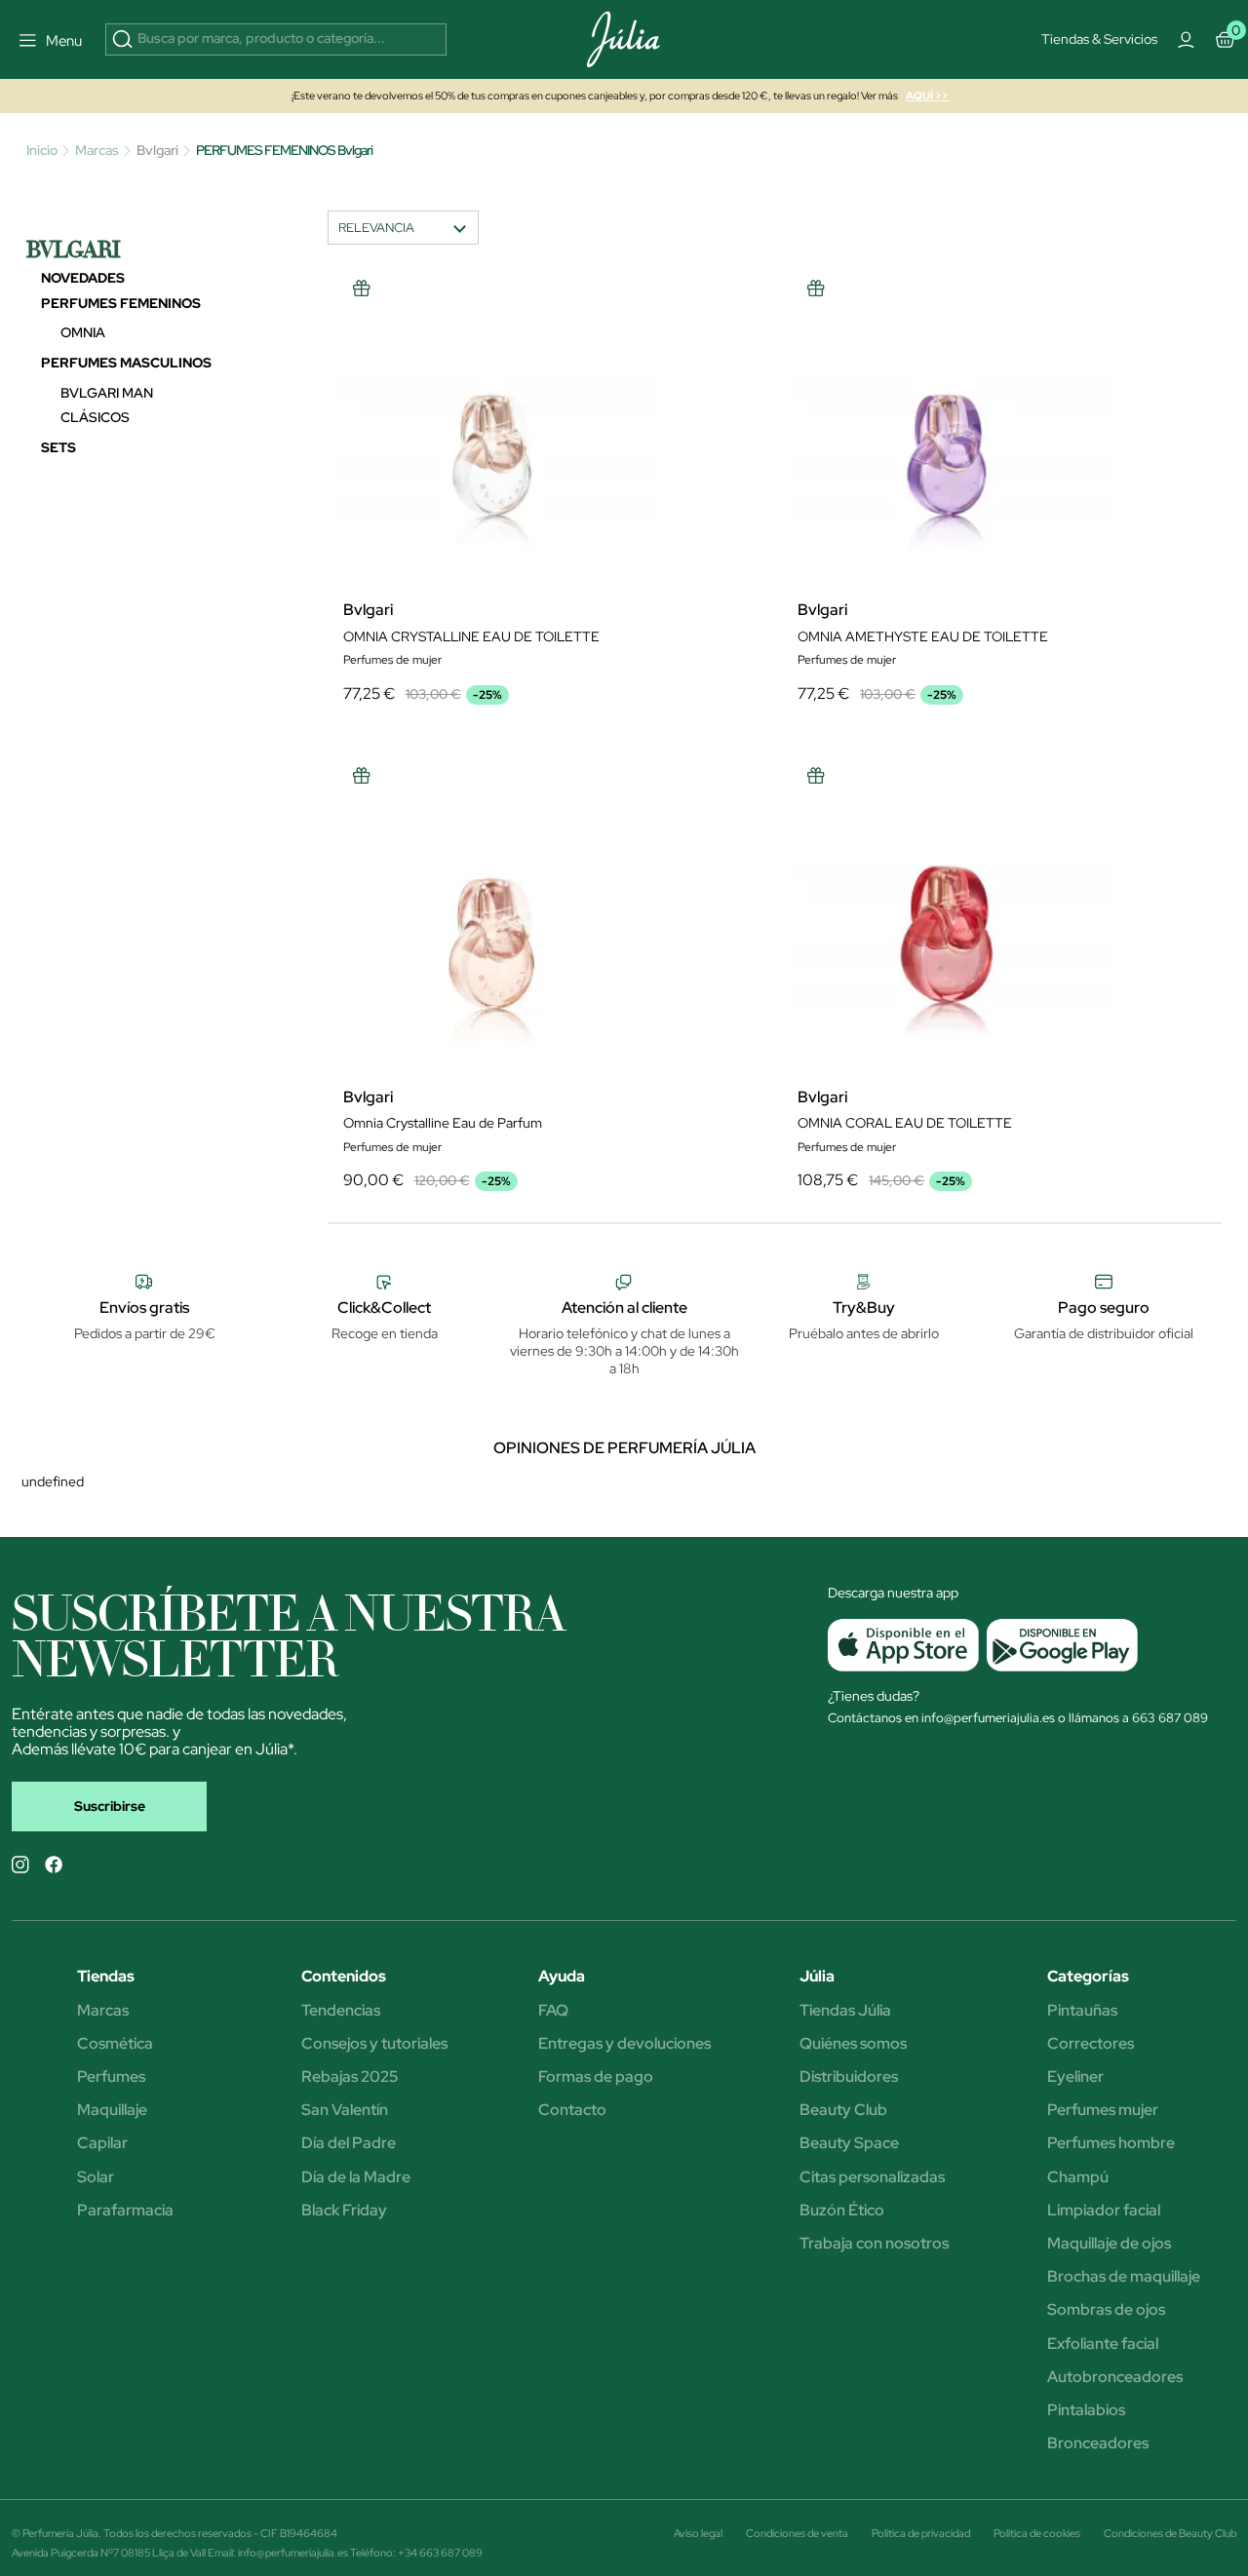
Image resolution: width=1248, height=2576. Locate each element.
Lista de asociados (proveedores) (429, 558)
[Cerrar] (920, 281)
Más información (598, 450)
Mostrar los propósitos (548, 609)
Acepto (697, 609)
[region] (631, 459)
